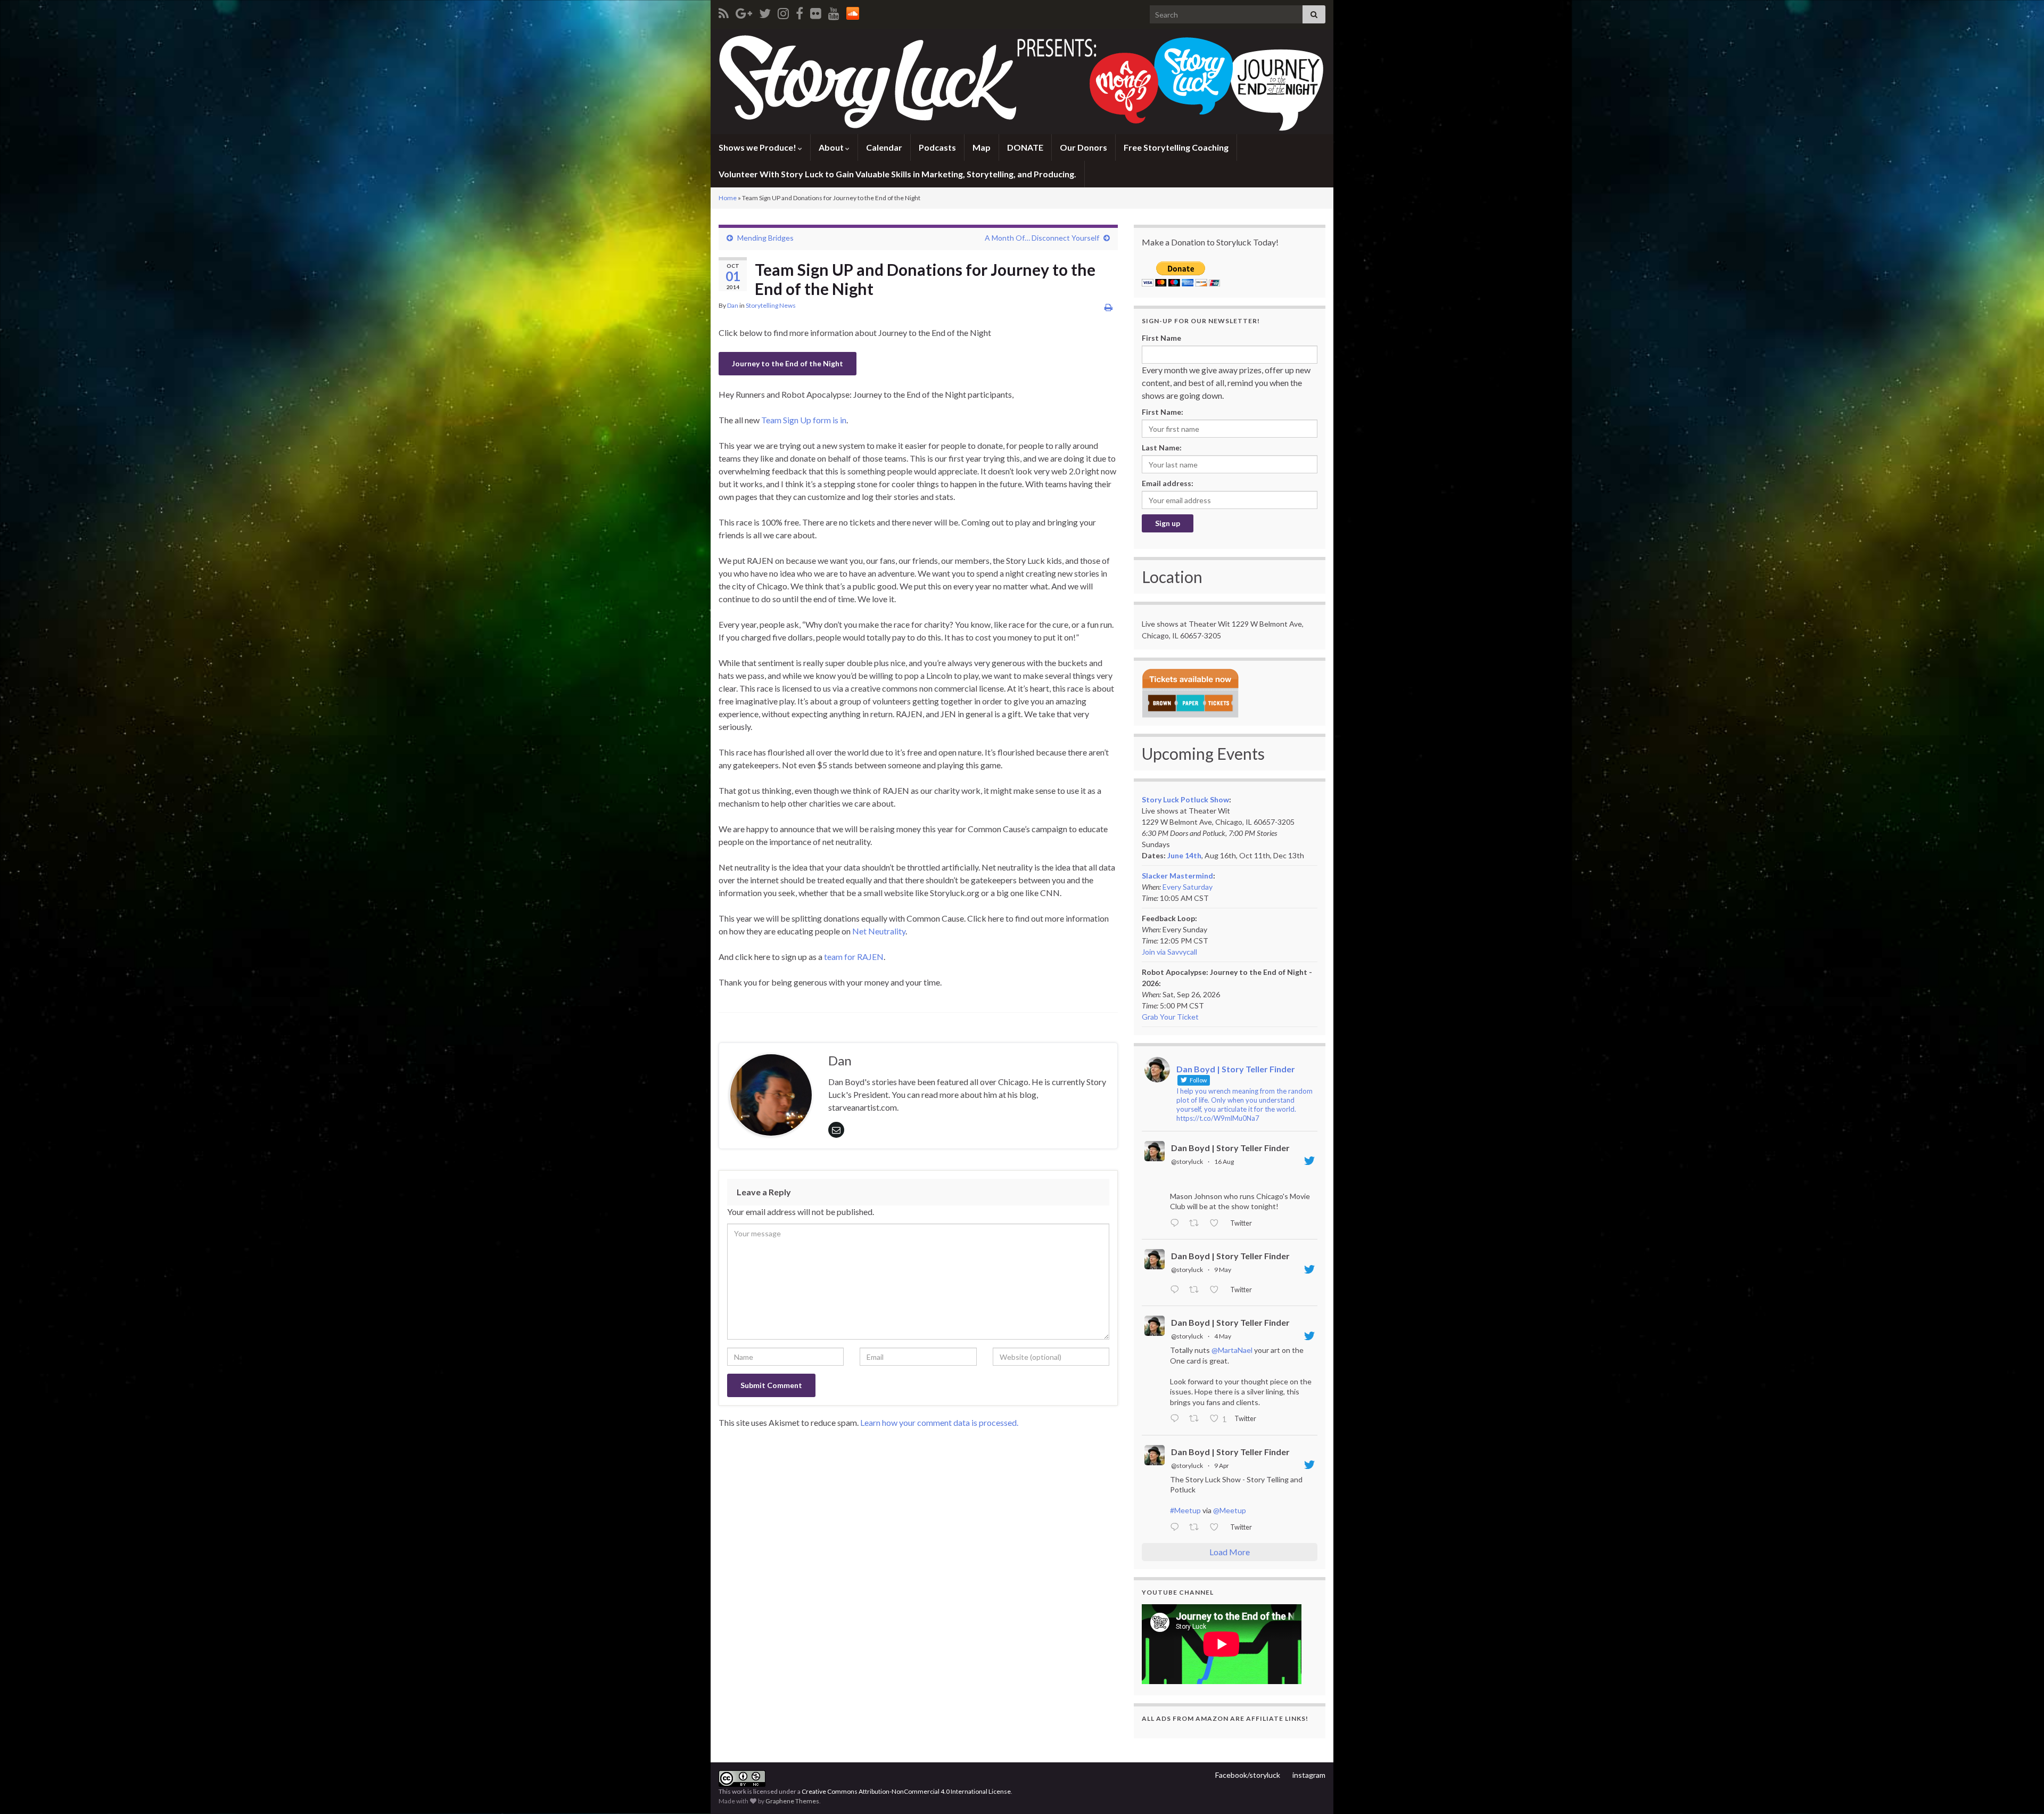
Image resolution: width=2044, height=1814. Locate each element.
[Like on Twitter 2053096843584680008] (1217, 1290)
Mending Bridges (765, 238)
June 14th (1184, 855)
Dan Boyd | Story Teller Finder (1230, 1148)
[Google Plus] (744, 11)
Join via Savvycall (1169, 952)
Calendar (884, 147)
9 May (1223, 1270)
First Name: (1163, 412)
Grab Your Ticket (1170, 1017)
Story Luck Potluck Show (1185, 799)
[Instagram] (783, 11)
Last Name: (1162, 448)
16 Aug (1224, 1162)
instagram (1309, 1775)
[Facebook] (800, 11)
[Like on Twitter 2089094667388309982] (1217, 1224)
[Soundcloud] (853, 11)
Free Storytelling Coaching (1176, 147)
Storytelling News (771, 305)
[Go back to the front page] (1022, 81)
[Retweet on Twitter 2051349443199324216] (1197, 1419)
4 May (1223, 1336)
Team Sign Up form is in (804, 420)
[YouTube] (834, 11)
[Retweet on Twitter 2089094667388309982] (1197, 1224)
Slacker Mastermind (1177, 876)
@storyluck (1187, 1162)
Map (982, 147)
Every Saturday (1188, 887)
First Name (1161, 338)
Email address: (1168, 483)
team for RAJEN (854, 957)
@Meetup (1230, 1510)
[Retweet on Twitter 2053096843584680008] (1197, 1290)
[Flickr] (816, 11)
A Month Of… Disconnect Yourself (1042, 238)
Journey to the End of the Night (788, 363)
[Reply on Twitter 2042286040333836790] (1177, 1528)
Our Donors (1083, 147)
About (832, 147)
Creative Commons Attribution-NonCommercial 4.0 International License (906, 1791)
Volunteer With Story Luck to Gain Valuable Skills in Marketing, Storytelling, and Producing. (897, 174)
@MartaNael (1232, 1350)
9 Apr (1222, 1466)
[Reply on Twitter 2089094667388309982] (1177, 1224)
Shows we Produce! (758, 147)
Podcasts (937, 147)
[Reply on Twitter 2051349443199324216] (1177, 1419)
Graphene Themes (792, 1801)
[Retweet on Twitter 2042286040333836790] (1197, 1528)
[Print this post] (1108, 307)
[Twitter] (765, 11)
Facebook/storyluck (1248, 1775)
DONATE (1025, 147)
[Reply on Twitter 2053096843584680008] (1177, 1290)
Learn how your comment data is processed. (939, 1422)
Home (728, 198)
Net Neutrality (879, 931)
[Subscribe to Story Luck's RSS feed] (724, 11)
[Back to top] (2020, 1790)
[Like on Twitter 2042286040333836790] (1217, 1528)
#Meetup (1185, 1510)
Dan (733, 305)
